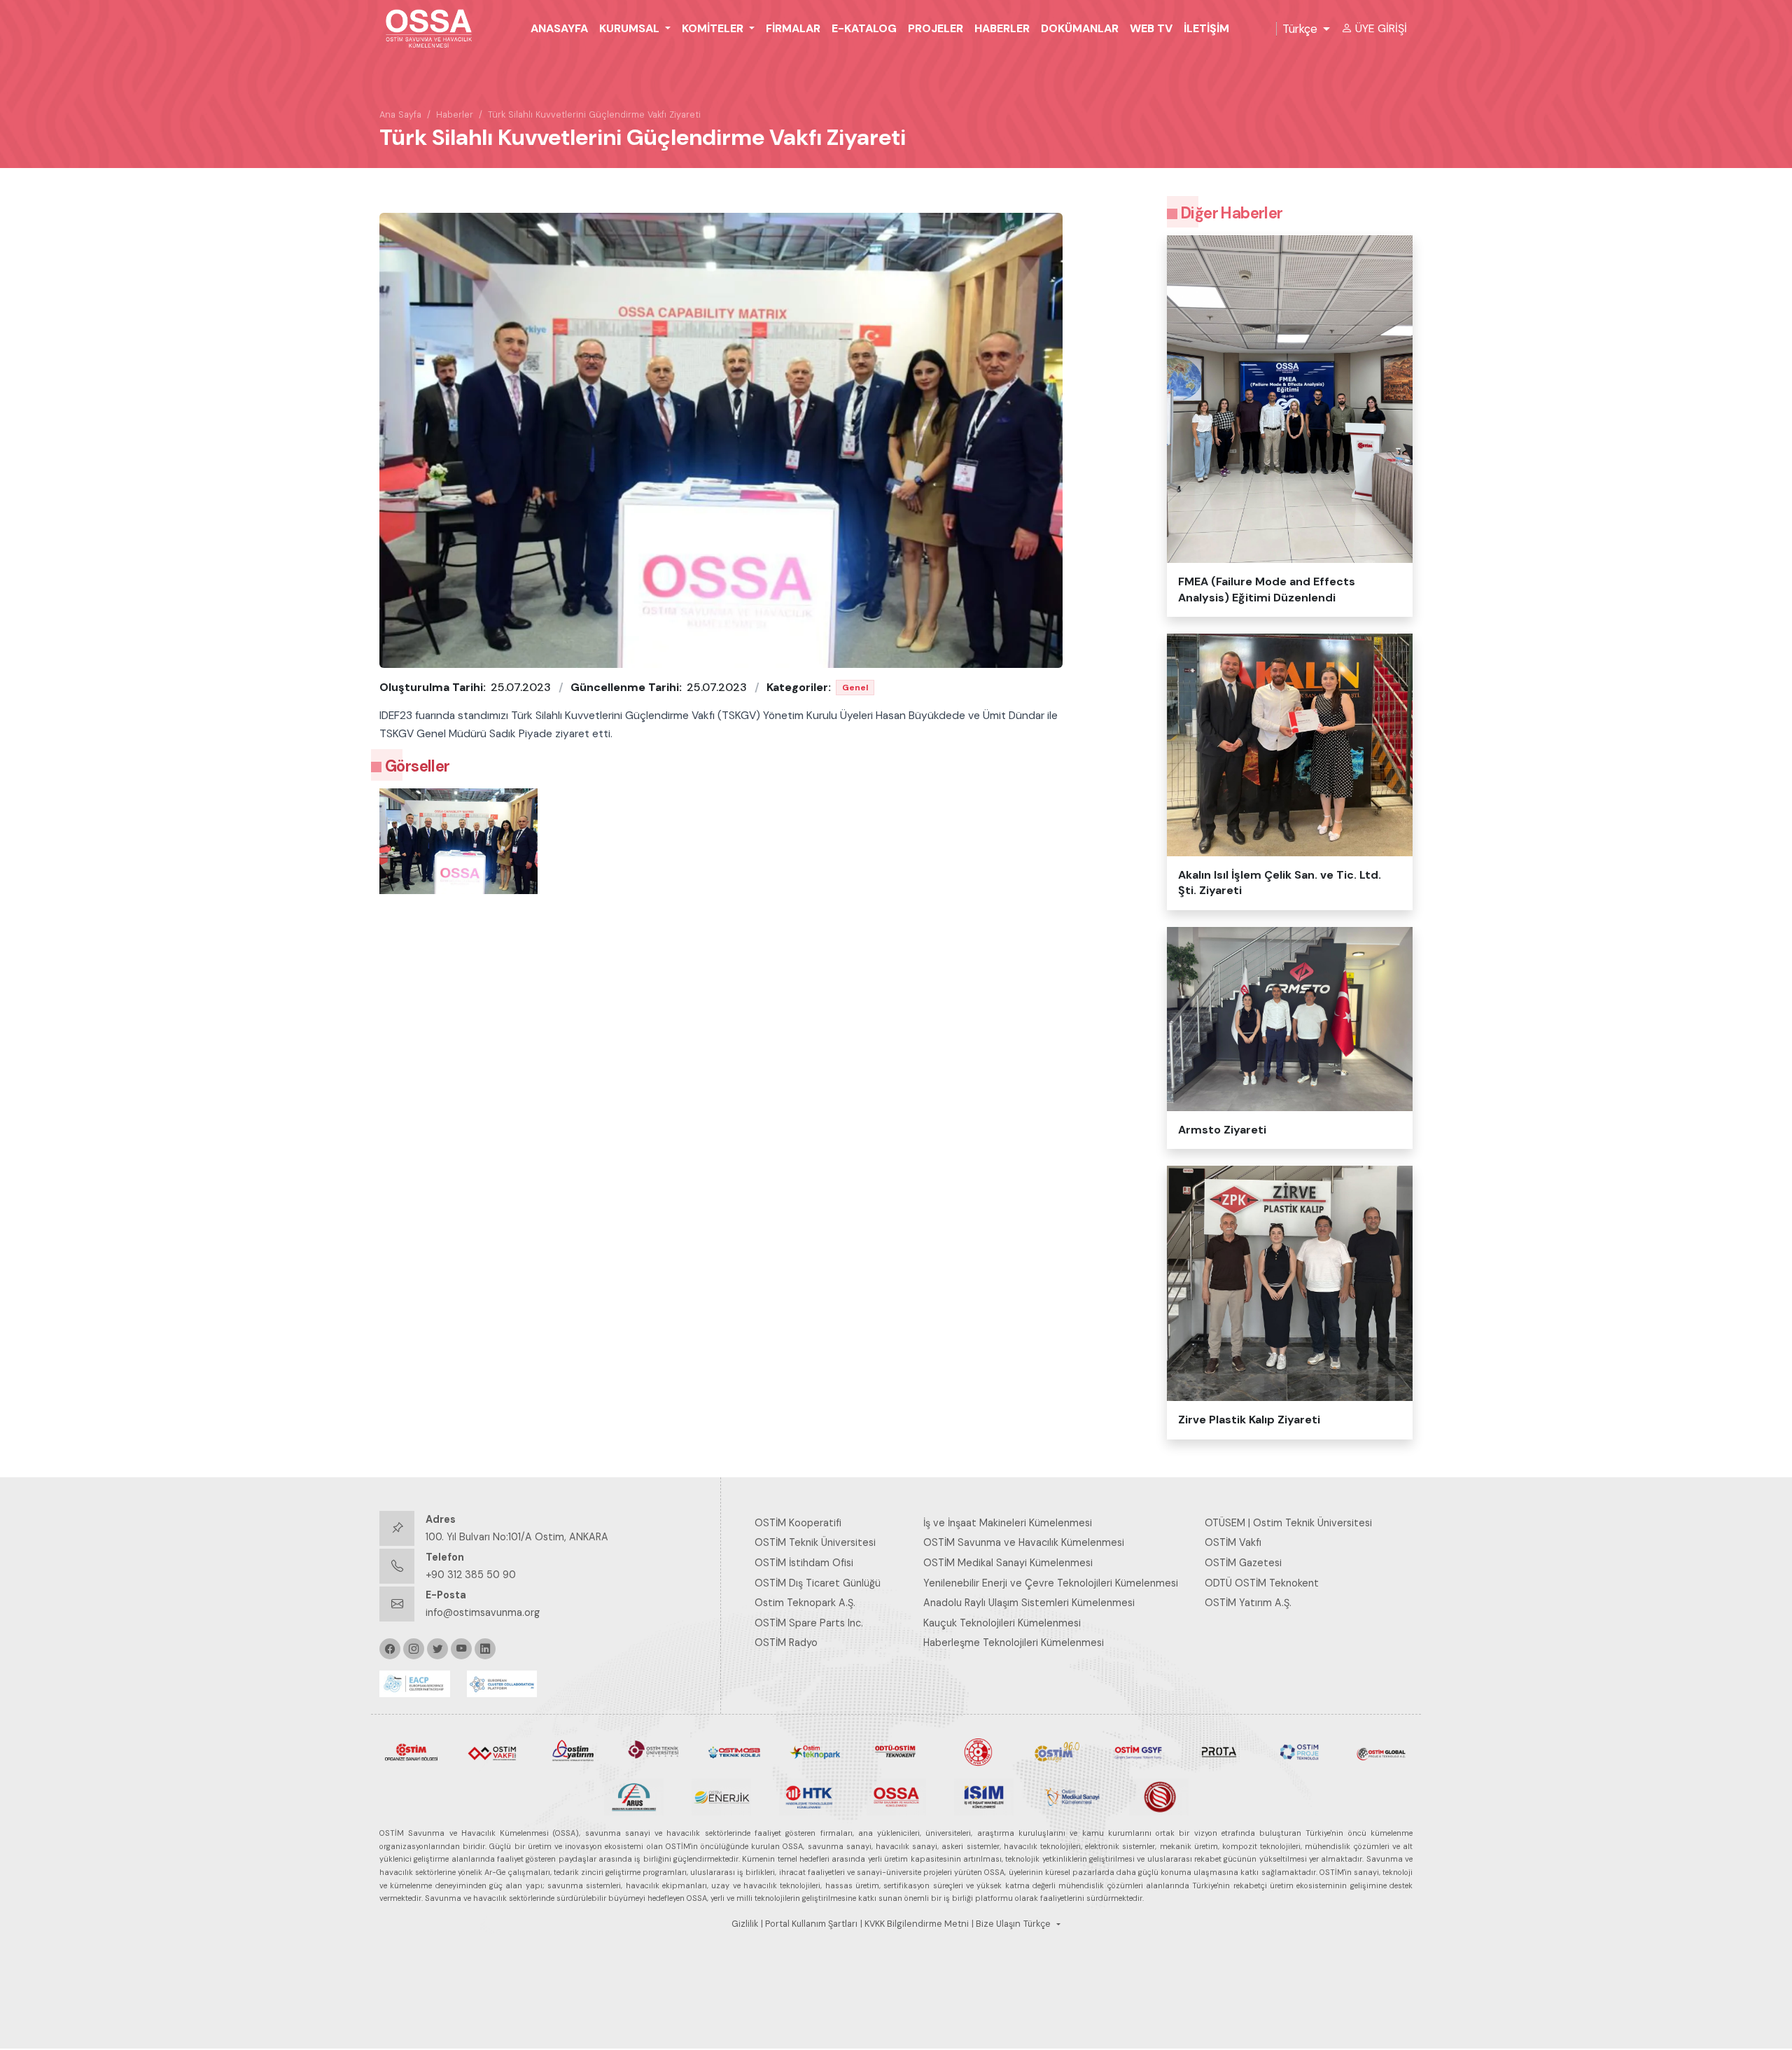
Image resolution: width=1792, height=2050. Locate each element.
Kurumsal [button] (631, 28)
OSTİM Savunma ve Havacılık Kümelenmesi (1024, 1542)
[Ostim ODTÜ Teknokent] (896, 1751)
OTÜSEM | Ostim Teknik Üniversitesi (1288, 1523)
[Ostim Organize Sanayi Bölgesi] (411, 1751)
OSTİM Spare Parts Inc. (809, 1623)
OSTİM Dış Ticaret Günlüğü (818, 1583)
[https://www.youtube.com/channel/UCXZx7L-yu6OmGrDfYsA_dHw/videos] (461, 1649)
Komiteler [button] (714, 28)
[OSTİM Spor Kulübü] (977, 1751)
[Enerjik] (721, 1796)
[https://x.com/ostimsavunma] (437, 1649)
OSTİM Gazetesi (1243, 1563)
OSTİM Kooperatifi (798, 1523)
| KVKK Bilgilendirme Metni (915, 1924)
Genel (855, 688)
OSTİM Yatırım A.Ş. (1248, 1603)
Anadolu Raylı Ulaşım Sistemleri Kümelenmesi (1029, 1603)
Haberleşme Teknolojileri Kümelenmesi (1014, 1643)
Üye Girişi (1381, 28)
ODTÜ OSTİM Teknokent (1262, 1583)
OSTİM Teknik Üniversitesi (815, 1542)
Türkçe (1300, 29)
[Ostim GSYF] (1138, 1751)
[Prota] (1219, 1751)
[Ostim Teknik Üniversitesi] (653, 1751)
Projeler (936, 28)
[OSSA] (896, 1796)
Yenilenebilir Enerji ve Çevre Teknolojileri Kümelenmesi (1051, 1583)
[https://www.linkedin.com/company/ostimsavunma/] (485, 1649)
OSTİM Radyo (786, 1643)
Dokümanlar (1080, 28)
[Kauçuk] (1159, 1796)
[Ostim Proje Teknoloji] (1300, 1751)
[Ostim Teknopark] (815, 1751)
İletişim (1206, 28)
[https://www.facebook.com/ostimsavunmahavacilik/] (390, 1649)
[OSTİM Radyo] (1057, 1751)
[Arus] (634, 1796)
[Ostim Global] (1381, 1751)
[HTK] (809, 1796)
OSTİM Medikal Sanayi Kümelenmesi (1008, 1563)
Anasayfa (559, 28)
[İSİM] (984, 1796)
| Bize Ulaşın (996, 1924)
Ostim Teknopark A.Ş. (805, 1603)
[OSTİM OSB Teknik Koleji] (735, 1751)
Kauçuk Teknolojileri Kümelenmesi (1002, 1623)
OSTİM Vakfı (1233, 1542)
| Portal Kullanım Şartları (809, 1924)
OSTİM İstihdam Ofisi (804, 1563)
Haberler (1002, 28)
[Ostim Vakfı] (492, 1751)
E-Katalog (864, 28)
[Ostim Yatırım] (573, 1751)
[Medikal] (1071, 1796)
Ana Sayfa (400, 114)
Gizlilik (745, 1924)
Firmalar (793, 28)
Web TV (1151, 28)
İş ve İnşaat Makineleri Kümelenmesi (1008, 1523)
